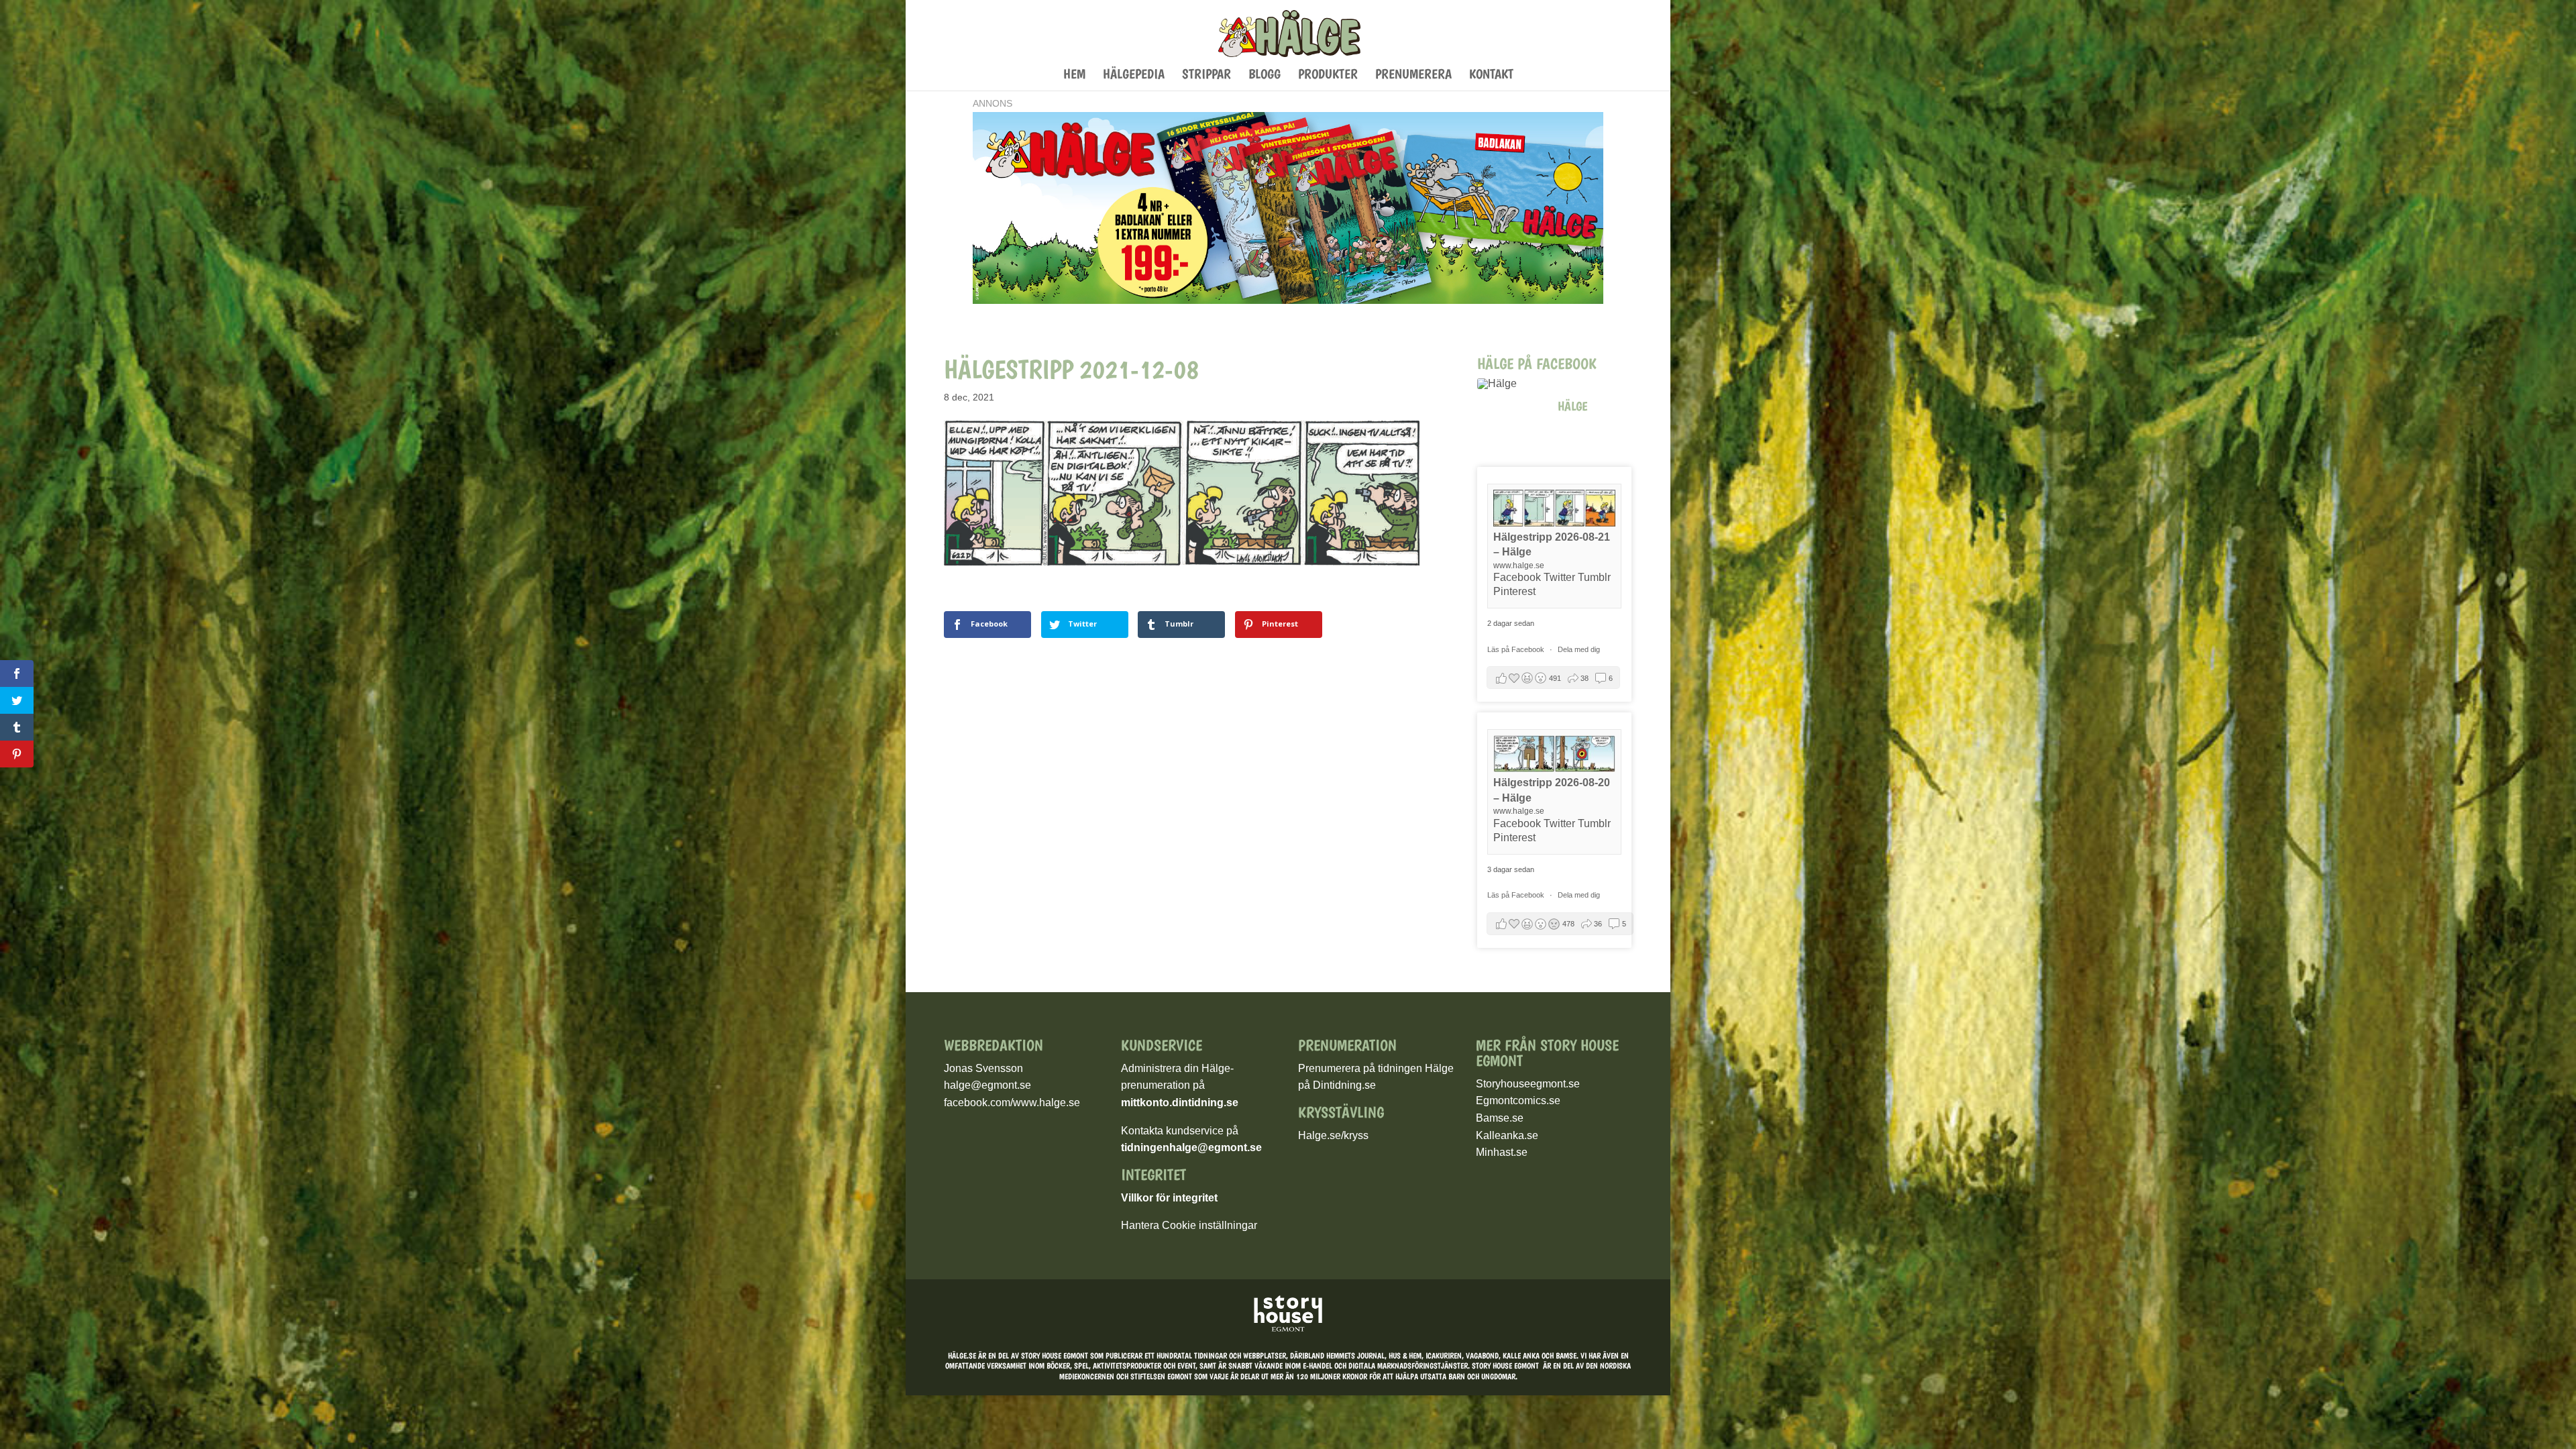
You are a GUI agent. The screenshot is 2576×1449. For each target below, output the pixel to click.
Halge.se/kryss (1333, 1135)
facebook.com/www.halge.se (1012, 1103)
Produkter (1328, 75)
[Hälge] (1511, 384)
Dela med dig (1579, 649)
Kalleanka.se (1507, 1135)
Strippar (1206, 75)
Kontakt (1491, 75)
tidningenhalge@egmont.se (1191, 1147)
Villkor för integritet (1169, 1198)
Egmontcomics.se (1518, 1101)
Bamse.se (1500, 1118)
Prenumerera (1413, 75)
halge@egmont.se (987, 1085)
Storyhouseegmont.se (1528, 1084)
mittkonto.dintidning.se (1180, 1103)
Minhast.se (1502, 1152)
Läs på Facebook (1517, 649)
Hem (1074, 75)
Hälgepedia (1134, 75)
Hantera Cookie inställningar (1189, 1225)
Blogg (1265, 75)
